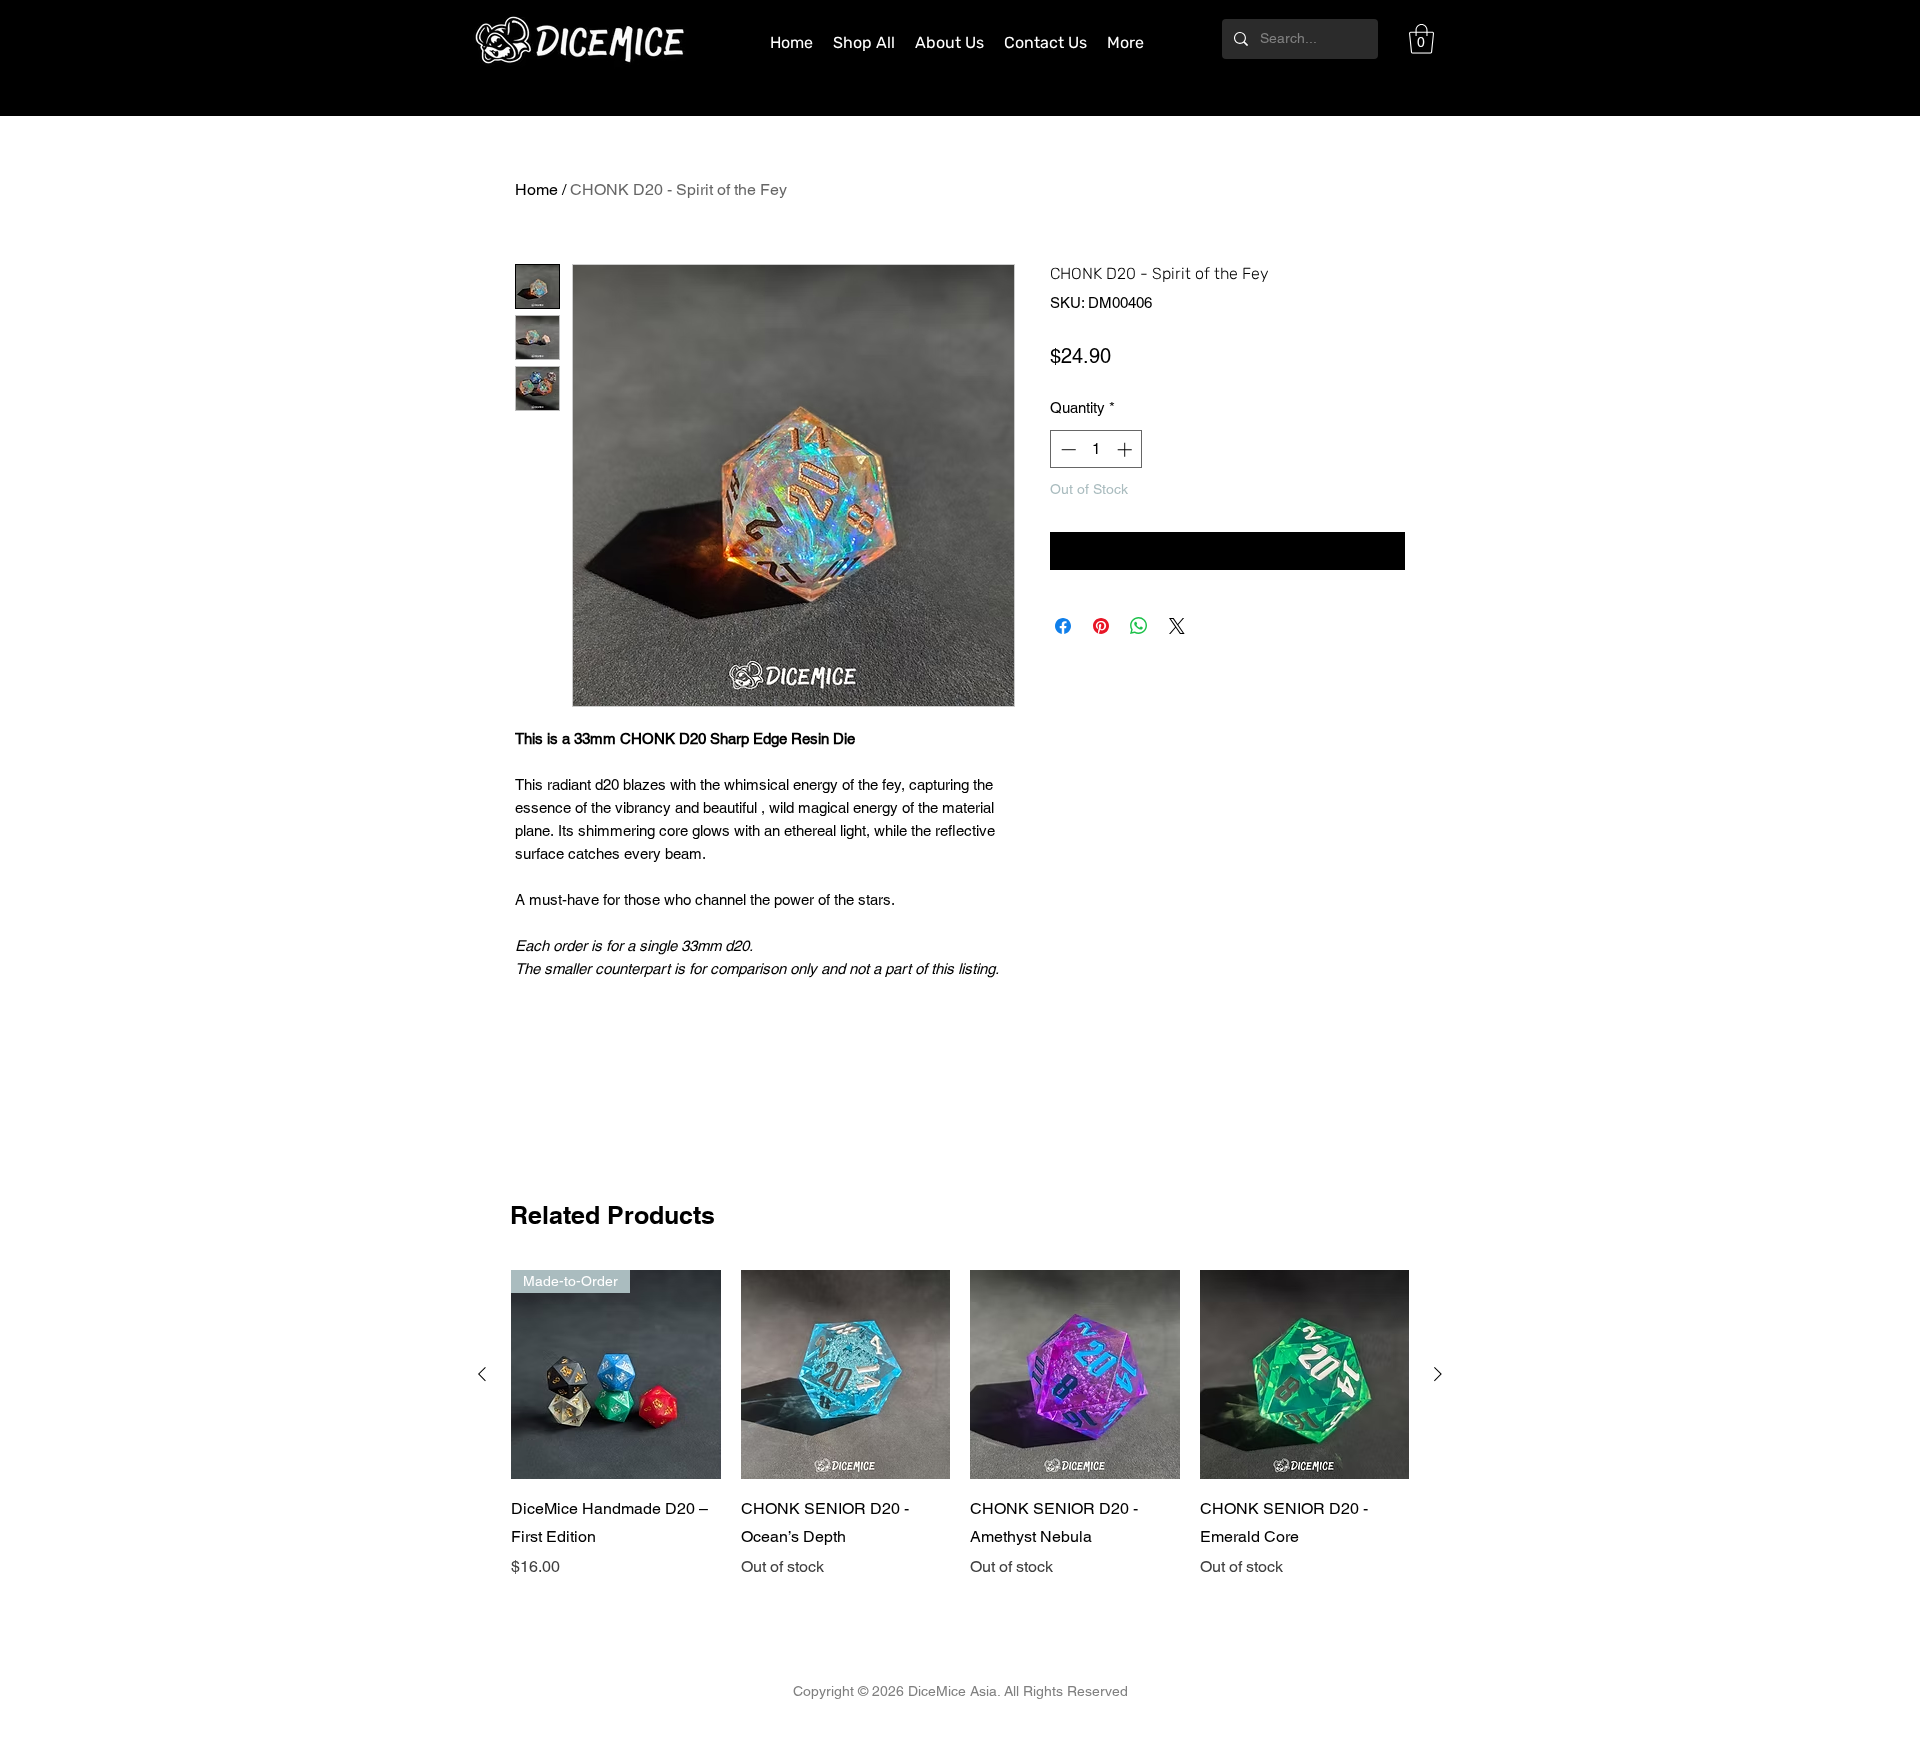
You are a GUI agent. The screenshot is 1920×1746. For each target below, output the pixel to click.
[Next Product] (1438, 1374)
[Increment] (1126, 449)
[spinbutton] (1096, 449)
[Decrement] (1066, 449)
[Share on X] (1177, 626)
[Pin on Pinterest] (1101, 626)
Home (536, 189)
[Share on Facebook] (1063, 626)
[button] (1421, 39)
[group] (960, 1425)
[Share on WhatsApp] (1139, 626)
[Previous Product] (482, 1374)
